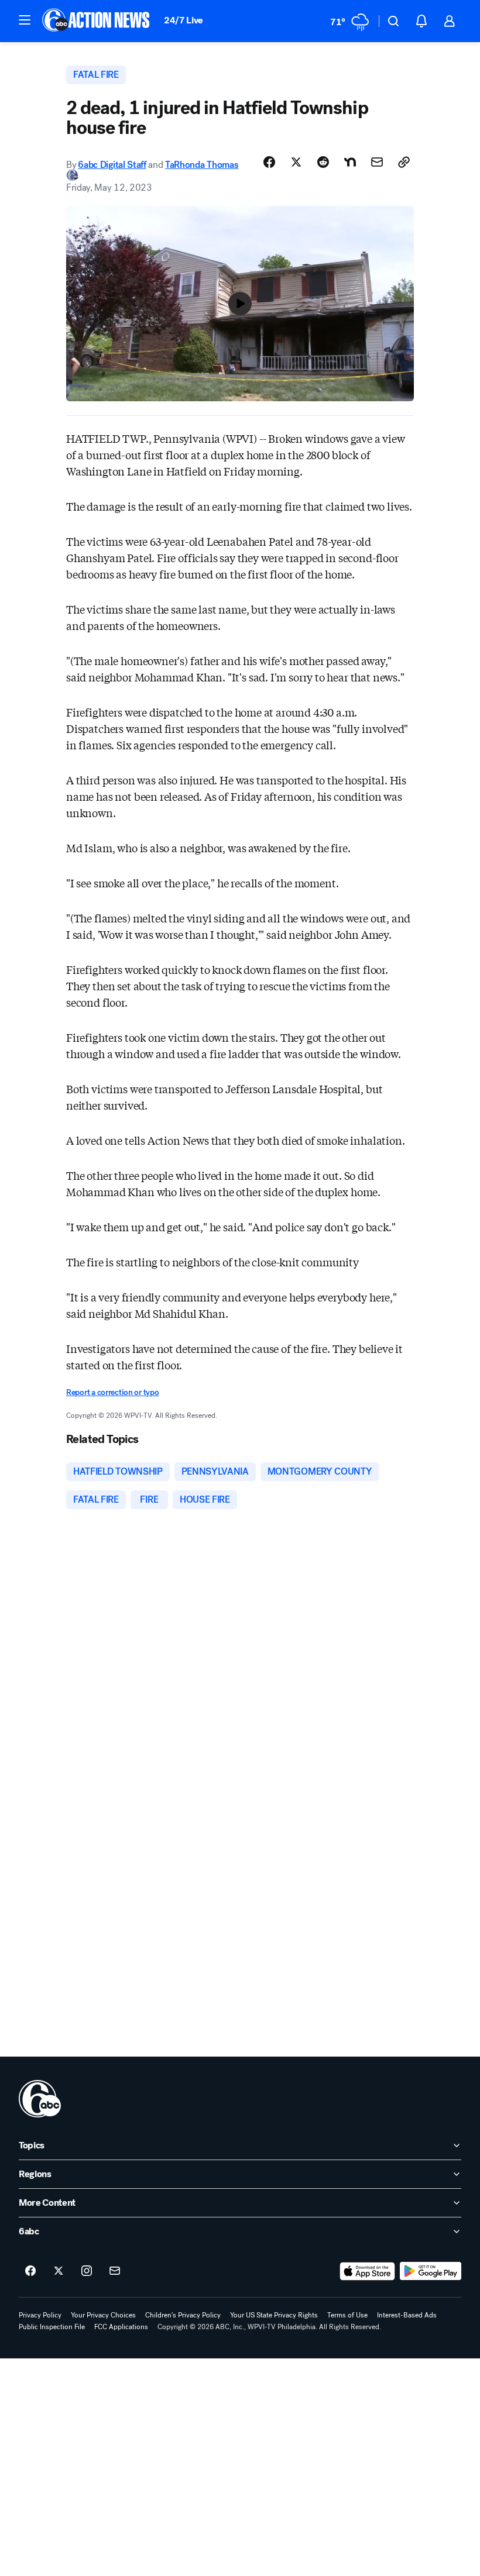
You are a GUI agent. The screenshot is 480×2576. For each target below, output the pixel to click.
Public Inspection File (52, 2327)
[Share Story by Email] (377, 162)
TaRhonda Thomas (202, 165)
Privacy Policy (40, 2315)
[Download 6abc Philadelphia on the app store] (368, 2271)
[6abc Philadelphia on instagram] (87, 2271)
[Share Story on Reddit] (323, 162)
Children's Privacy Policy (183, 2315)
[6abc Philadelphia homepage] (97, 21)
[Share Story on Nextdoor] (350, 162)
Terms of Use (347, 2315)
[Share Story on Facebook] (269, 162)
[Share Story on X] (296, 162)
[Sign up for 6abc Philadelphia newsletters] (115, 2271)
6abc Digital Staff (112, 165)
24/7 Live (184, 20)
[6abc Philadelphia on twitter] (59, 2271)
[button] (25, 20)
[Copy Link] (404, 162)
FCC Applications (121, 2327)
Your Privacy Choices (103, 2315)
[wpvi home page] (40, 2099)
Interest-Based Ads (407, 2315)
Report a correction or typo (112, 1392)
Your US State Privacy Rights (274, 2315)
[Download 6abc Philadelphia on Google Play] (431, 2271)
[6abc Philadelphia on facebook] (30, 2271)
